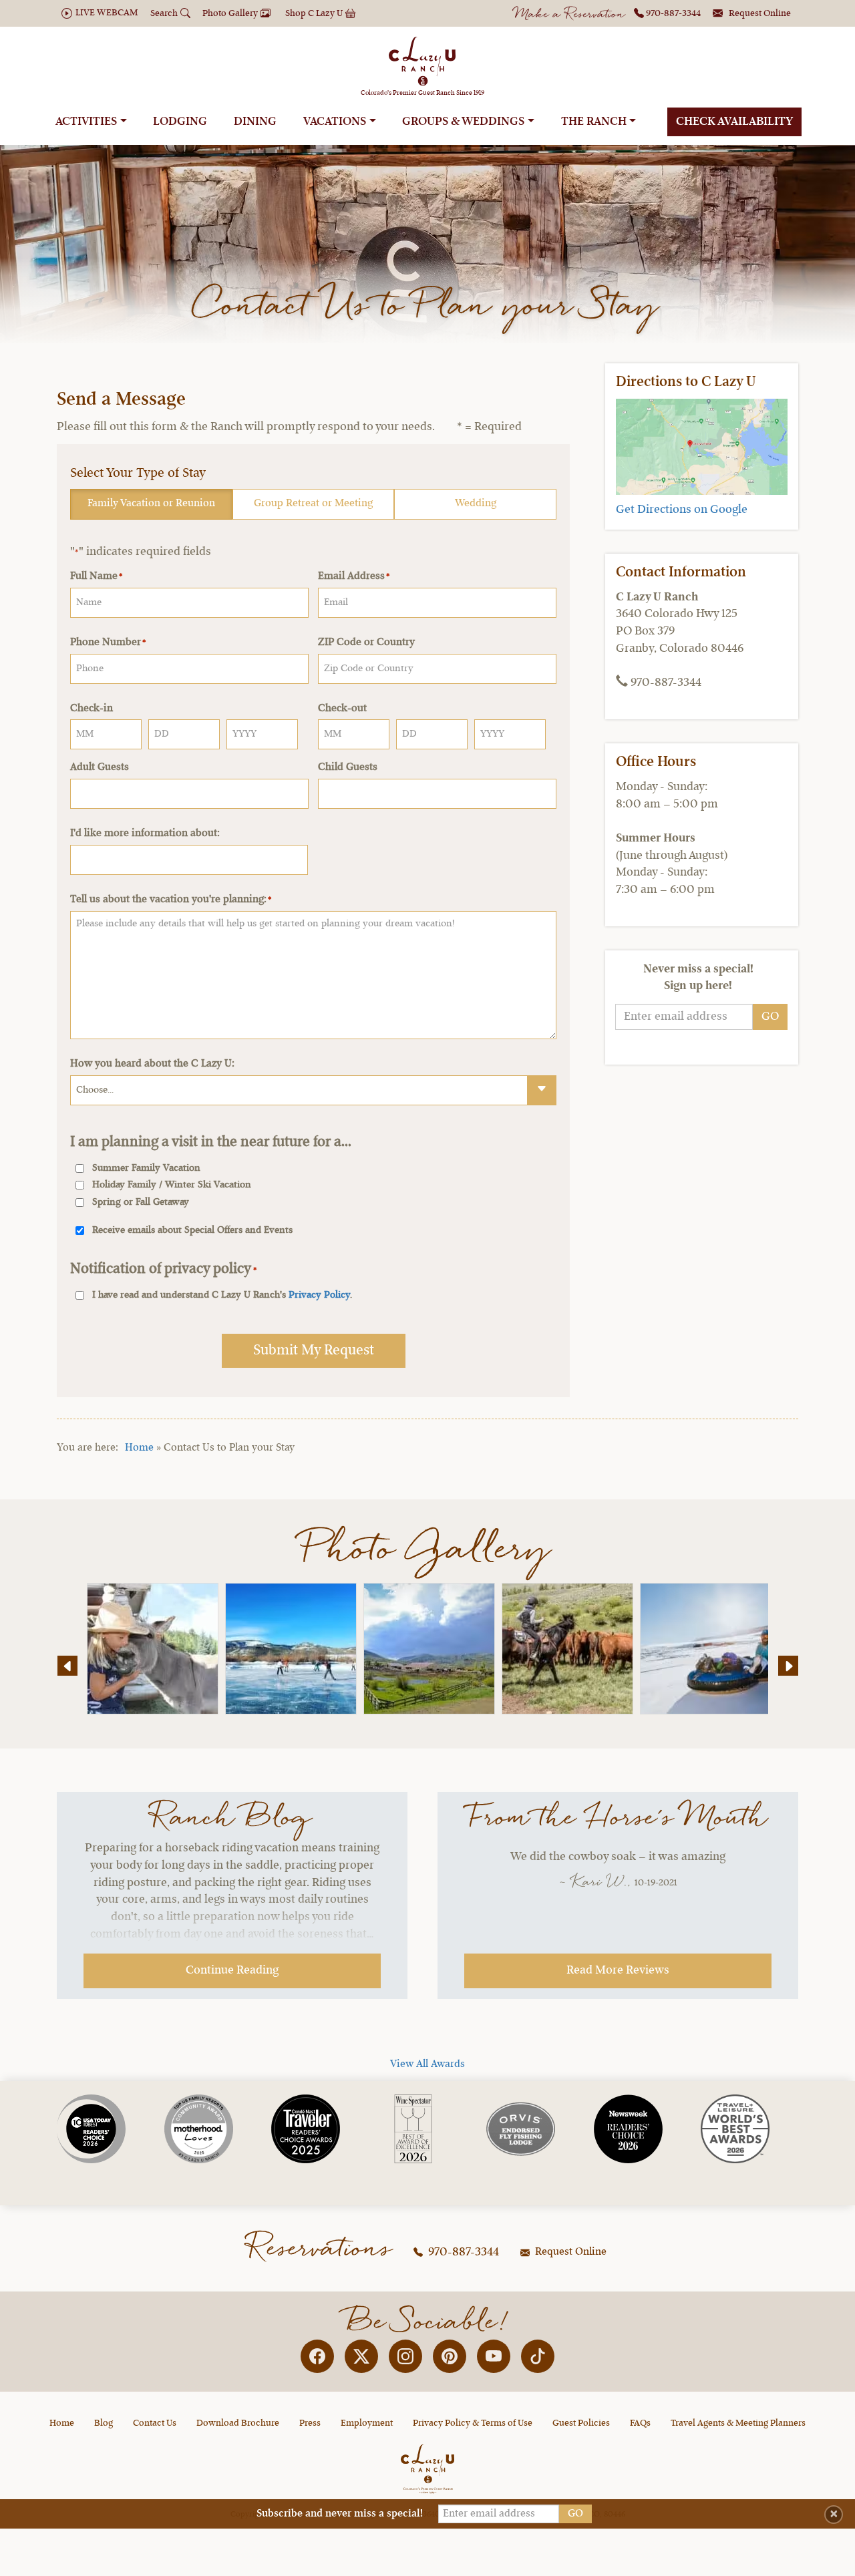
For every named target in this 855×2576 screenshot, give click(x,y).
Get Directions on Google (682, 510)
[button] (67, 1666)
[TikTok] (538, 2356)
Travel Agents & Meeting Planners (738, 2423)
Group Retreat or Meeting (313, 504)
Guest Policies (581, 2423)
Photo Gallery (428, 1550)
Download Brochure (238, 2423)
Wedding (476, 504)
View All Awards (427, 2064)
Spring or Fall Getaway (141, 1203)
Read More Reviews (618, 1970)
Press (310, 2423)
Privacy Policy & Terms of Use (473, 2423)
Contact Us (155, 2423)
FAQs (640, 2423)
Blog (104, 2423)
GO (770, 1017)
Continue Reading (232, 1970)
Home (139, 1448)
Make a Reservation (570, 15)
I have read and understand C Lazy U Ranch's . (222, 1295)
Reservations (321, 2249)
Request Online (569, 2252)
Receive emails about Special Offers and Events (192, 1231)
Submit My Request (314, 1350)
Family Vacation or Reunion (151, 504)
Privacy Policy (319, 1295)
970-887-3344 (462, 2252)
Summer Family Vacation (146, 1168)
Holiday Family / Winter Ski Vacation (172, 1185)
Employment (367, 2423)
